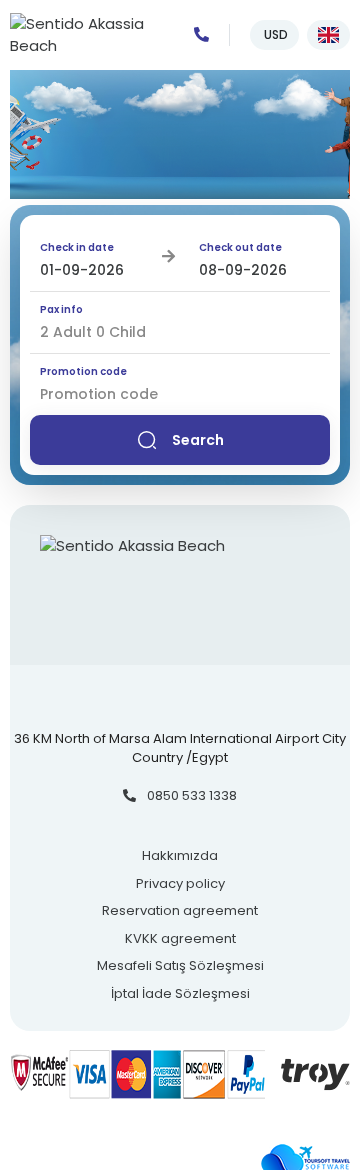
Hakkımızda (180, 855)
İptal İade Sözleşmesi (180, 993)
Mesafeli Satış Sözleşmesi (180, 965)
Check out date (240, 247)
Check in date (77, 247)
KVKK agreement (180, 938)
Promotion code (83, 371)
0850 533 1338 (190, 795)
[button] (328, 35)
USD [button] (274, 34)
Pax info (61, 309)
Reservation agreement (180, 910)
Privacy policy (180, 883)
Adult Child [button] (93, 332)
